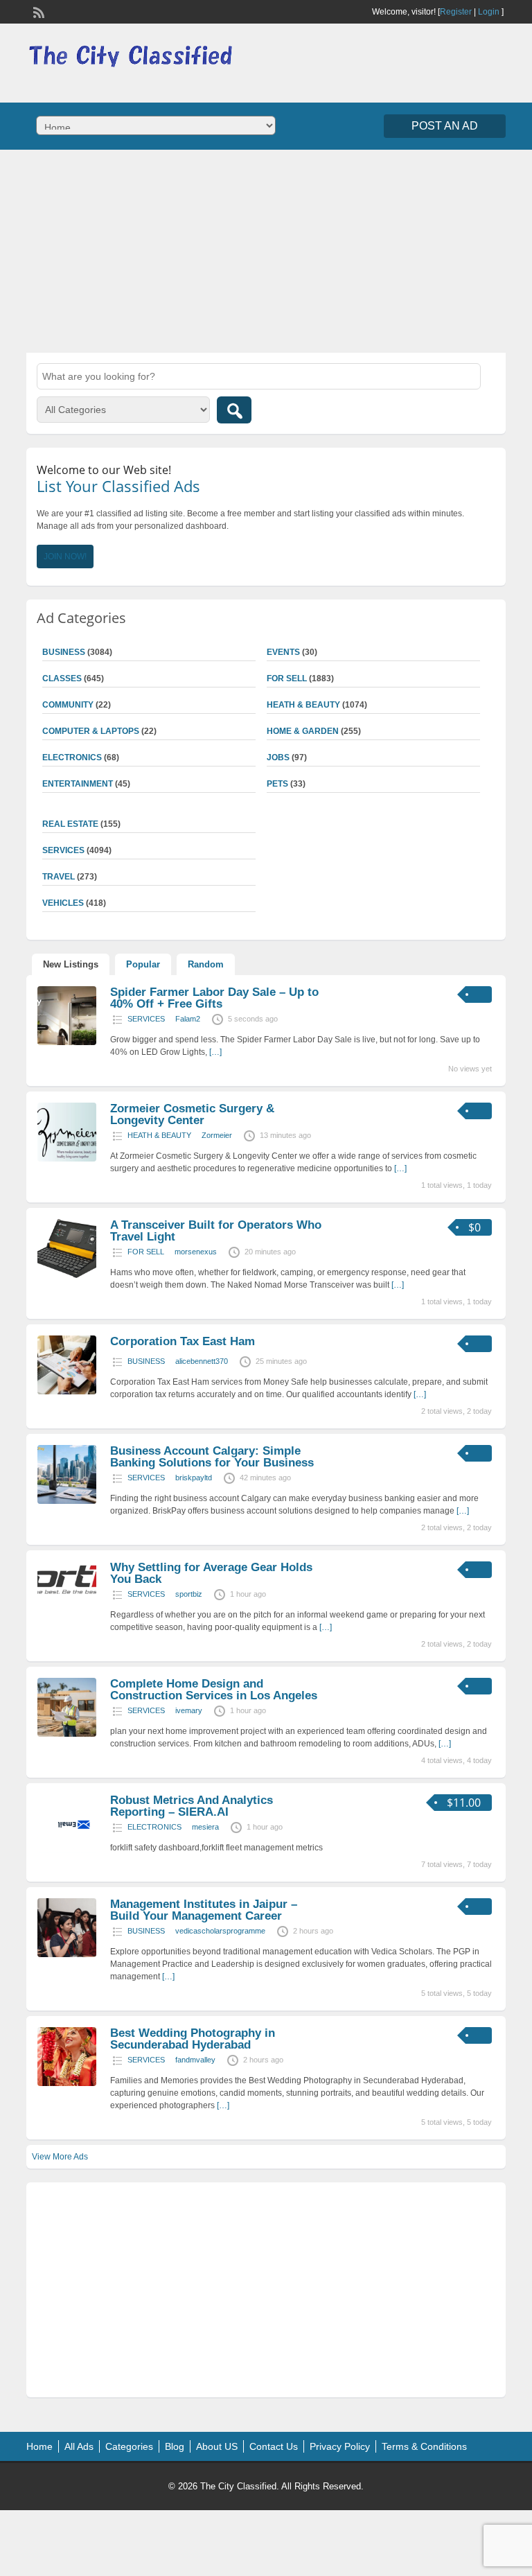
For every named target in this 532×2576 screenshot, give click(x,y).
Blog (175, 2446)
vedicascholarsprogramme (220, 1931)
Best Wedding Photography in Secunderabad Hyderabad (193, 2039)
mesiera (205, 1827)
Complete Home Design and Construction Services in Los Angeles (214, 1690)
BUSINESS (146, 1361)
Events (283, 652)
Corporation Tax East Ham (183, 1341)
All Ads (79, 2446)
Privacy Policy (340, 2446)
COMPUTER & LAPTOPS (91, 731)
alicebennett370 (202, 1361)
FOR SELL (287, 678)
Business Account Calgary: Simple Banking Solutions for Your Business (212, 1457)
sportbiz (189, 1594)
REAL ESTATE (70, 824)
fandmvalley (195, 2060)
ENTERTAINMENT (78, 784)
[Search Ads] (234, 410)
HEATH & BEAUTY (303, 705)
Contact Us (274, 2446)
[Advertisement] (266, 249)
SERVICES (146, 1019)
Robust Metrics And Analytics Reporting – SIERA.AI (192, 1806)
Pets (277, 784)
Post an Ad (445, 126)
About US (217, 2446)
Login (489, 12)
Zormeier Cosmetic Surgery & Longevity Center (192, 1114)
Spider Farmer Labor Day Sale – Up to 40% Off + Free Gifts (214, 998)
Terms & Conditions (424, 2446)
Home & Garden (303, 731)
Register (456, 12)
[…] (215, 1052)
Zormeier (217, 1135)
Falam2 (188, 1019)
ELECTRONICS (72, 757)
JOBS (278, 757)
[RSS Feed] (37, 11)
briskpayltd (194, 1478)
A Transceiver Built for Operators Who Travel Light (216, 1231)
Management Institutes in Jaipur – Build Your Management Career (204, 1910)
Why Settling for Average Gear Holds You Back (211, 1573)
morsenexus (196, 1252)
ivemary (189, 1710)
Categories (129, 2446)
